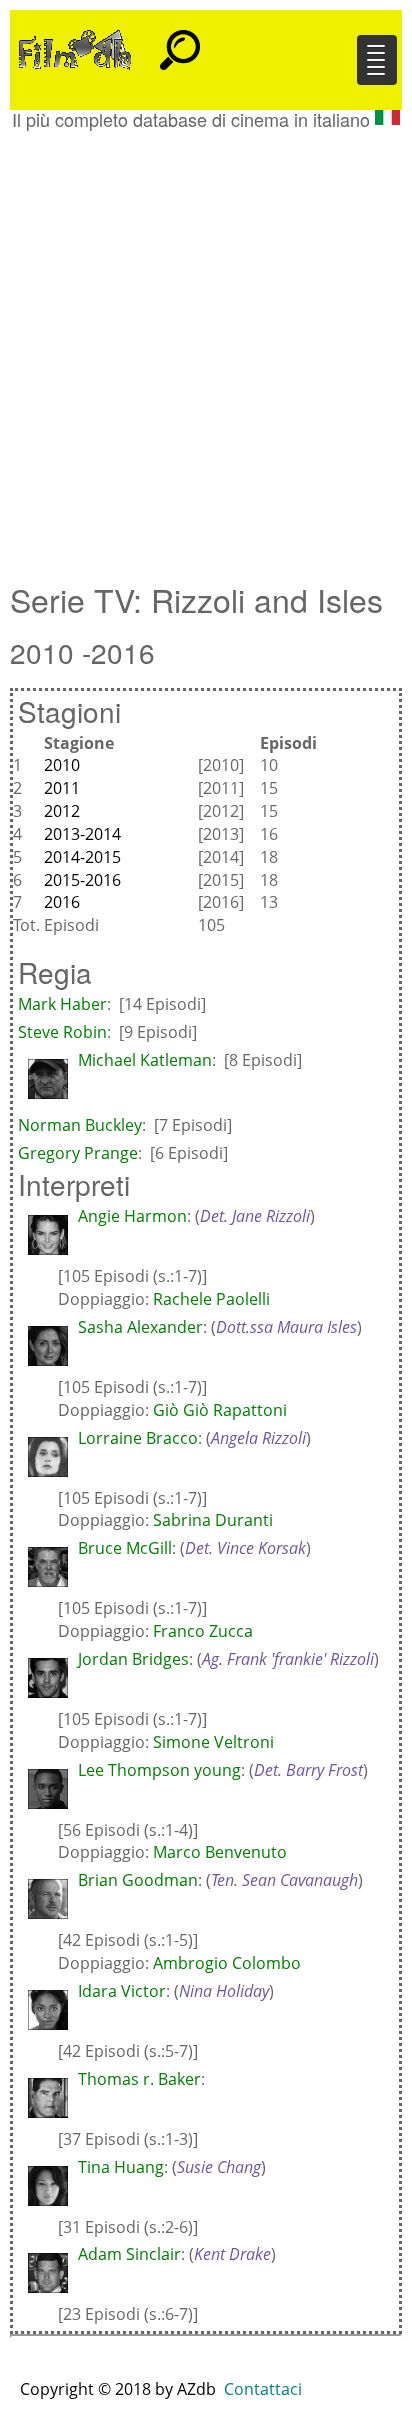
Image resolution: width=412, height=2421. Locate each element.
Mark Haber (62, 1004)
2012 (62, 811)
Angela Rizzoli (258, 1438)
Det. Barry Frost (308, 1770)
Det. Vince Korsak (245, 1548)
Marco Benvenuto (220, 1852)
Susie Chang (219, 2167)
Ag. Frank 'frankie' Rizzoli (288, 1659)
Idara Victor (122, 1991)
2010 (62, 765)
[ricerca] (180, 41)
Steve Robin (62, 1032)
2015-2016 (82, 880)
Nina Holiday (224, 1991)
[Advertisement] (206, 346)
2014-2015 (82, 857)
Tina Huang (121, 2167)
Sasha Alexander (140, 1327)
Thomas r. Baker (139, 2079)
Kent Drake (232, 2254)
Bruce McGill (125, 1548)
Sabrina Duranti (213, 1520)
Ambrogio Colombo (227, 1963)
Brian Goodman (138, 1880)
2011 (62, 788)
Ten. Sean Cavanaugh (284, 1880)
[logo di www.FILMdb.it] (75, 48)
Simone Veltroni (213, 1742)
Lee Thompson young (159, 1770)
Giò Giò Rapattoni (220, 1410)
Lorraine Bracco (138, 1438)
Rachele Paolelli (211, 1299)
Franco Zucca (203, 1631)
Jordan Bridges (133, 1659)
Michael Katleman (145, 1060)
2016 (62, 902)
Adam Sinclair (129, 2254)
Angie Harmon (132, 1216)
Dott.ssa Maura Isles (286, 1327)
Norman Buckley (80, 1125)
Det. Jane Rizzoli (255, 1216)
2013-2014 (82, 834)
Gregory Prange (78, 1153)
